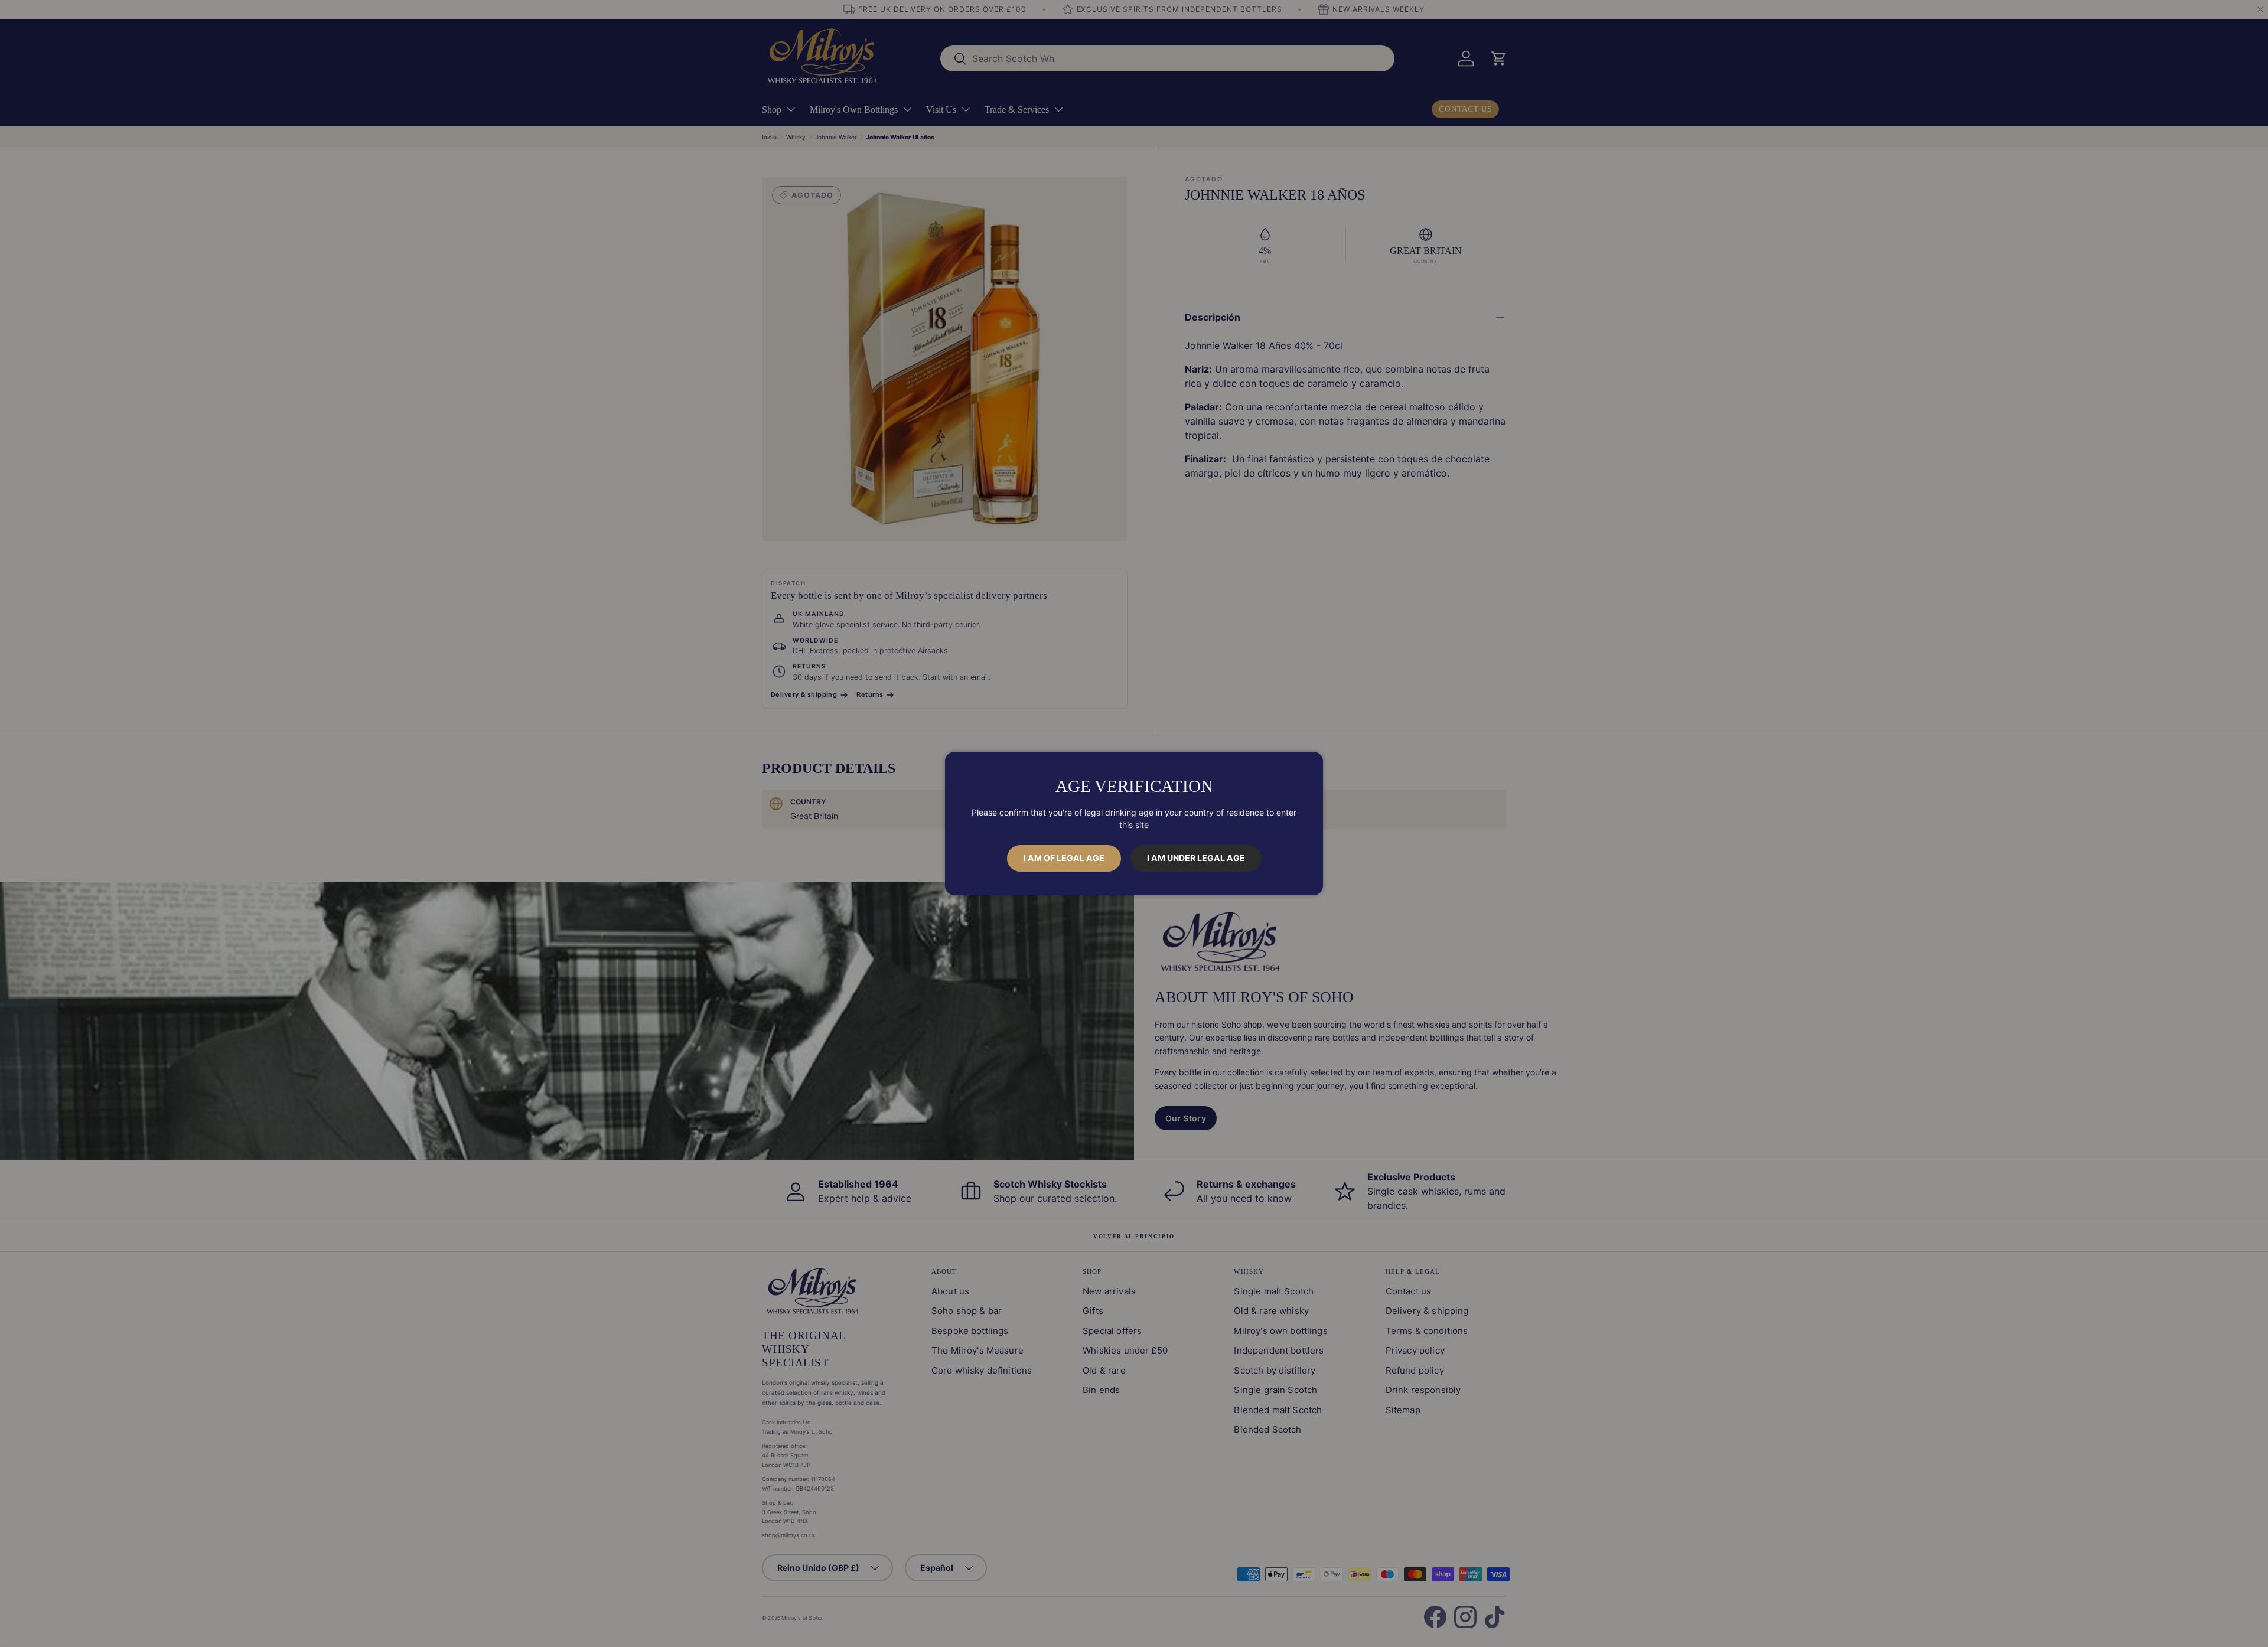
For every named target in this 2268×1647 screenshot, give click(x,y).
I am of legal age (1064, 858)
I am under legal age (1196, 858)
